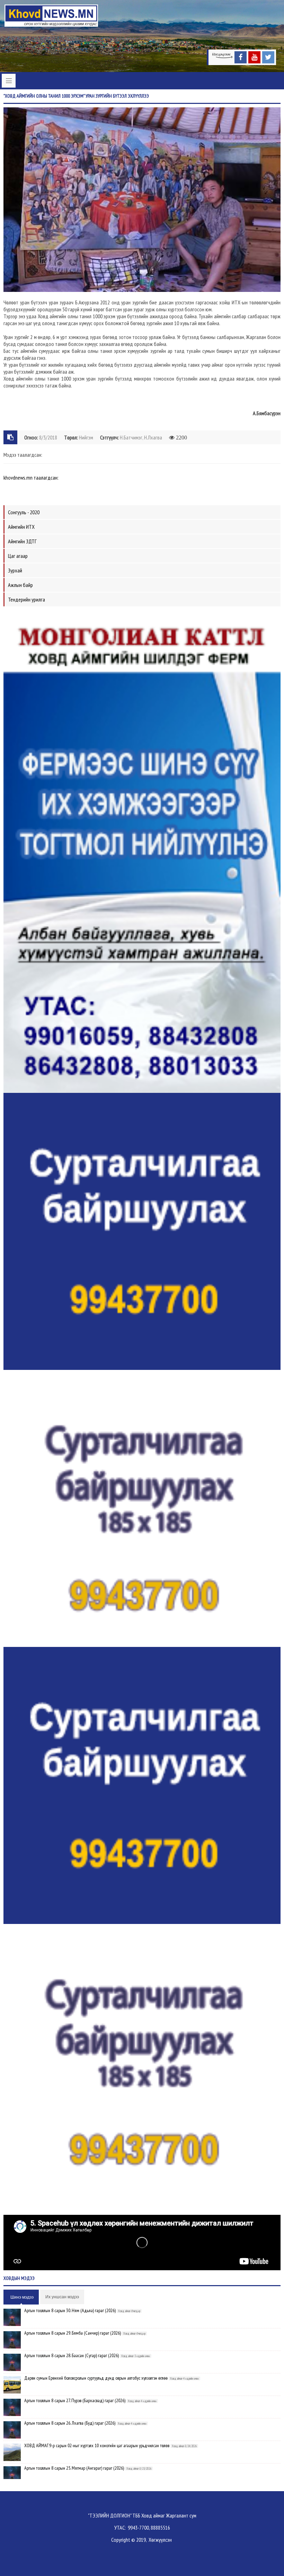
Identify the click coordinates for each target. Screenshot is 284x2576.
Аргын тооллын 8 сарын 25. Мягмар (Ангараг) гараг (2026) (74, 2468)
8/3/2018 (48, 437)
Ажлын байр (20, 585)
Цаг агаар (18, 556)
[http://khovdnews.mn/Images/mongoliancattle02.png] (142, 851)
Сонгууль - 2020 (24, 512)
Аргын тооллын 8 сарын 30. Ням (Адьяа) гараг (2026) (70, 2310)
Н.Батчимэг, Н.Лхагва (141, 437)
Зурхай (15, 570)
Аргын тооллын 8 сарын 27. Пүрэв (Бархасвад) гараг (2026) (75, 2400)
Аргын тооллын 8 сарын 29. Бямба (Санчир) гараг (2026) (73, 2333)
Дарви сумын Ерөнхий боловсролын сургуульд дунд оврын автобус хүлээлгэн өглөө (96, 2378)
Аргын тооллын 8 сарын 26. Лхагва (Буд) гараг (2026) (70, 2423)
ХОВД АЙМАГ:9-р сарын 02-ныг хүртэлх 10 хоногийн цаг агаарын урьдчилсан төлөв (97, 2445)
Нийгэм (86, 437)
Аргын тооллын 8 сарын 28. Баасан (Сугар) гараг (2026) (72, 2355)
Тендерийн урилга (26, 599)
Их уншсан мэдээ (62, 2297)
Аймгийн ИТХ (21, 527)
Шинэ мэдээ (22, 2297)
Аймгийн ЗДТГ (22, 541)
